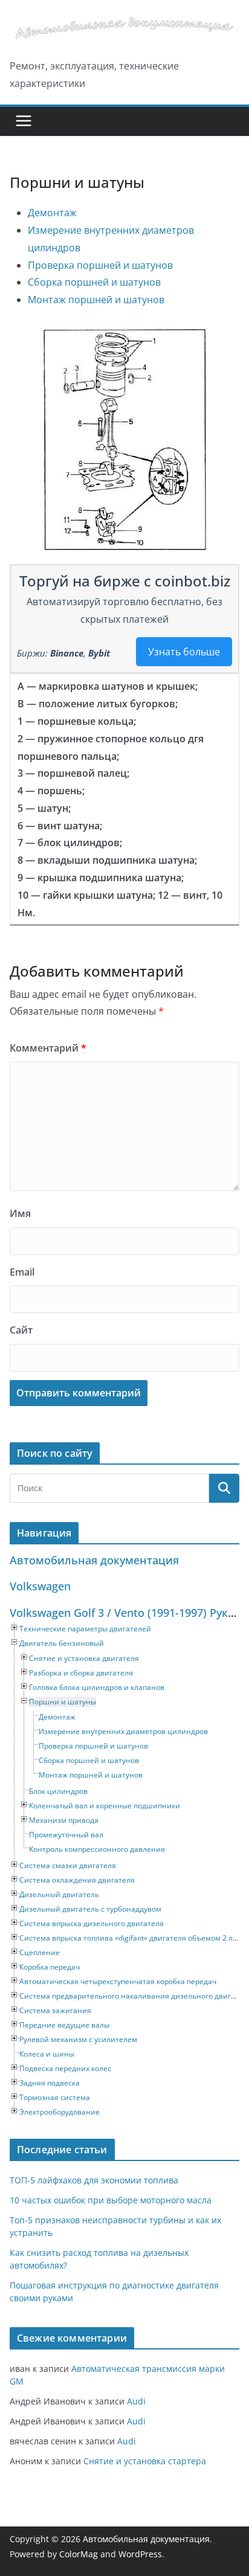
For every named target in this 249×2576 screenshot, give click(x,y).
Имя (20, 1213)
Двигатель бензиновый (62, 1643)
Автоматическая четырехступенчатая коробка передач (118, 1981)
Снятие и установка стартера (145, 2461)
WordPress (140, 2554)
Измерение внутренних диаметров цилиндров (123, 1731)
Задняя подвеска (50, 2083)
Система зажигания (55, 2010)
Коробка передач (50, 1967)
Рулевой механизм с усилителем (78, 2039)
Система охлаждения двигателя (77, 1880)
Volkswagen (40, 1586)
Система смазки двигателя (68, 1865)
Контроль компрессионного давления (97, 1849)
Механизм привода (64, 1820)
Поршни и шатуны (63, 1702)
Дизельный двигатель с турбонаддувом (90, 1909)
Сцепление (40, 1952)
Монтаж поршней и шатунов (96, 300)
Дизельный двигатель (59, 1894)
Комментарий (48, 1048)
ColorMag (79, 2554)
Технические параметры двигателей (85, 1629)
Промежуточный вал (66, 1835)
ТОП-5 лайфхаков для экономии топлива (94, 2180)
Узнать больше (184, 652)
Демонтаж (52, 213)
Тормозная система (55, 2097)
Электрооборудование (60, 2112)
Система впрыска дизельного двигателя (92, 1923)
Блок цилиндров (58, 1791)
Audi (136, 2401)
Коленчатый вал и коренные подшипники (105, 1806)
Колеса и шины (47, 2054)
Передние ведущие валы (64, 2025)
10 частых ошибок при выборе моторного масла (111, 2200)
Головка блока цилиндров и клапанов (97, 1687)
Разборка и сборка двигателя (81, 1673)
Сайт (21, 1330)
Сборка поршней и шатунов (94, 282)
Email (22, 1272)
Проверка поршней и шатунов (100, 265)
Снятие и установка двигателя (84, 1658)
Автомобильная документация (94, 1560)
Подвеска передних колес (65, 2068)
